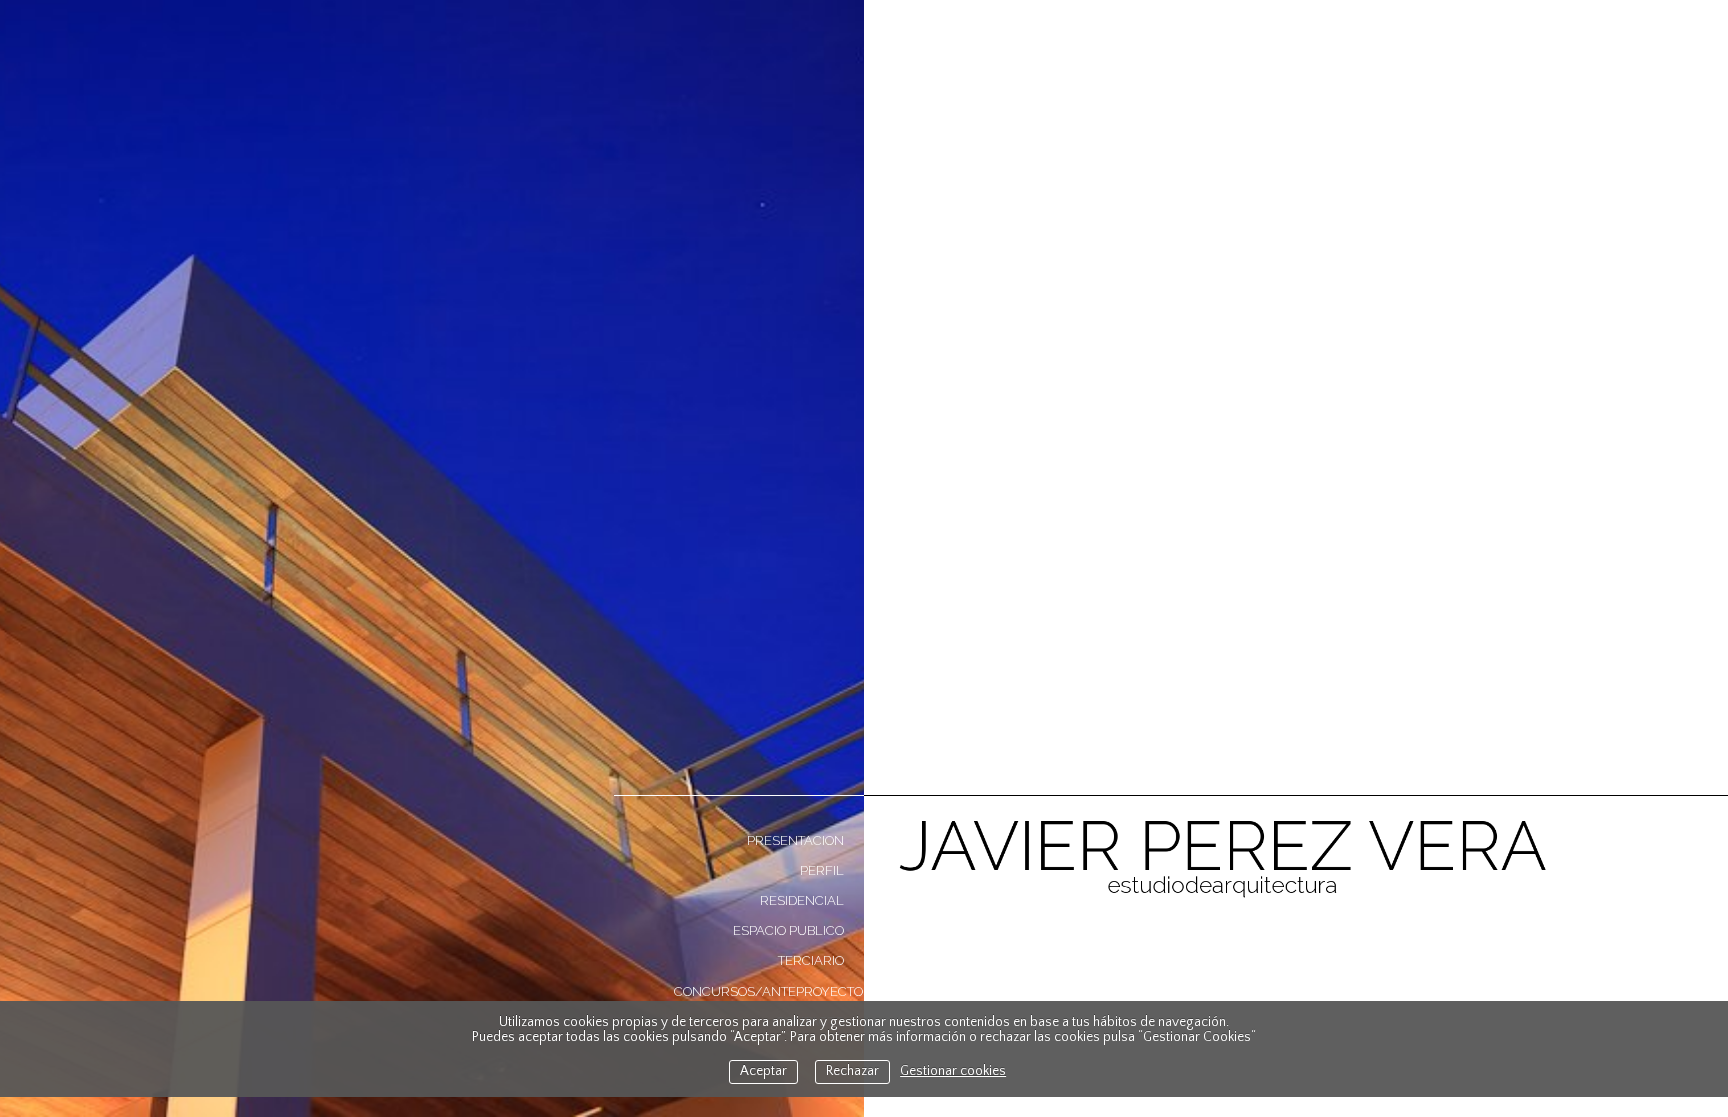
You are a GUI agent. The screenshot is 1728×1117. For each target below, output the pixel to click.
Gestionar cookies (953, 1071)
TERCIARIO (811, 960)
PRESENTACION (795, 840)
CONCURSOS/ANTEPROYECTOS (769, 991)
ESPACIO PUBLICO (788, 930)
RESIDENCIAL (802, 900)
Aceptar (763, 1071)
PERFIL (822, 870)
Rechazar (852, 1071)
